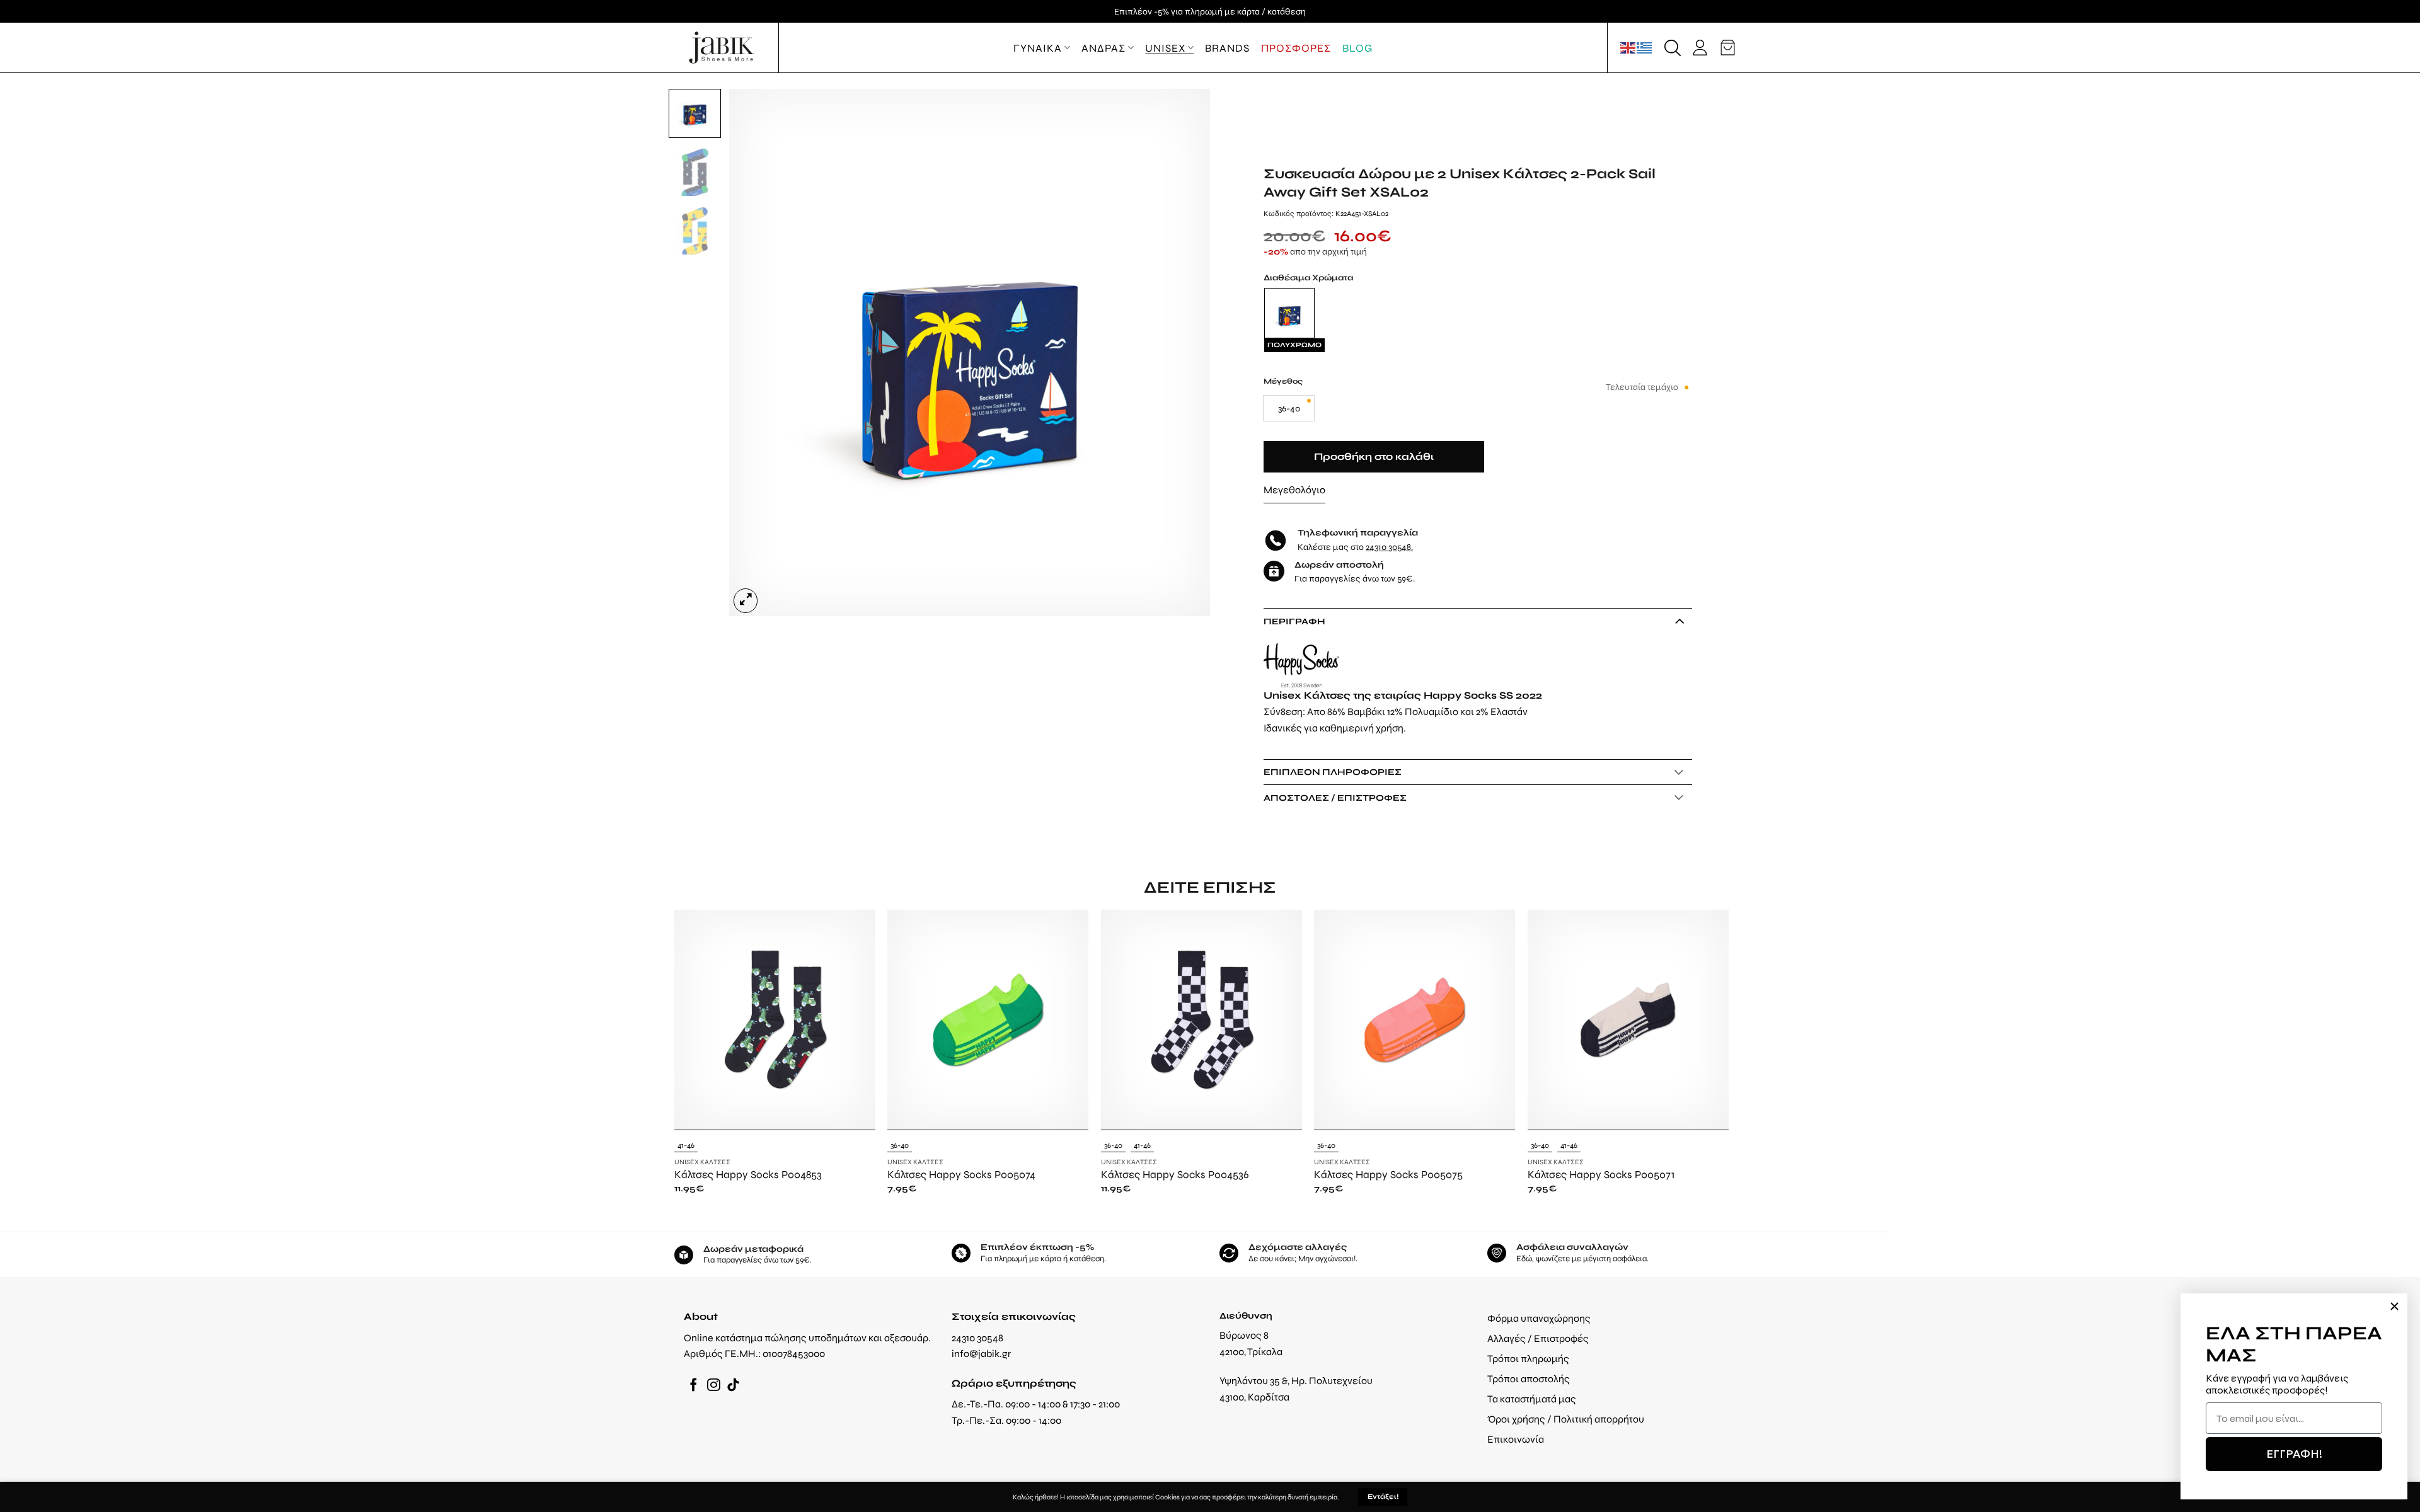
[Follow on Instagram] (714, 1386)
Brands (1227, 48)
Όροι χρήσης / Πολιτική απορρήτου (1566, 1419)
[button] (1673, 48)
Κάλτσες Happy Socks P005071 (1601, 1174)
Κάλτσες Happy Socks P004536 (1175, 1174)
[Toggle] (1679, 621)
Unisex (1165, 48)
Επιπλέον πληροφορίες (1333, 772)
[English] (1628, 47)
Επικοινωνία (1516, 1439)
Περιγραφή (1294, 621)
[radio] (1289, 408)
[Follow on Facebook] (694, 1386)
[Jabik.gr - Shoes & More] (722, 48)
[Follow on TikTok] (733, 1386)
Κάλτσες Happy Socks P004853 (748, 1174)
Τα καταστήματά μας (1532, 1399)
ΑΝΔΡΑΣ (1103, 48)
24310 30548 (1388, 547)
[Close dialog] (2394, 1306)
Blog (1357, 48)
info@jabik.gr (981, 1354)
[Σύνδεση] (1700, 48)
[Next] (1185, 352)
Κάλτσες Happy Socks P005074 (961, 1174)
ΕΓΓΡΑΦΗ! (2294, 1454)
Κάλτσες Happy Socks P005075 (1388, 1174)
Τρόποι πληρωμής (1528, 1359)
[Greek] (1645, 47)
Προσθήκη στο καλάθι (1374, 457)
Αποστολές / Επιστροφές (1335, 798)
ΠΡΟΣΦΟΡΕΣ (1296, 48)
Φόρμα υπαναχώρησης (1539, 1318)
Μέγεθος (1283, 381)
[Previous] (754, 352)
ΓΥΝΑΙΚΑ (1038, 48)
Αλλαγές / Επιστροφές (1538, 1338)
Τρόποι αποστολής (1529, 1379)
